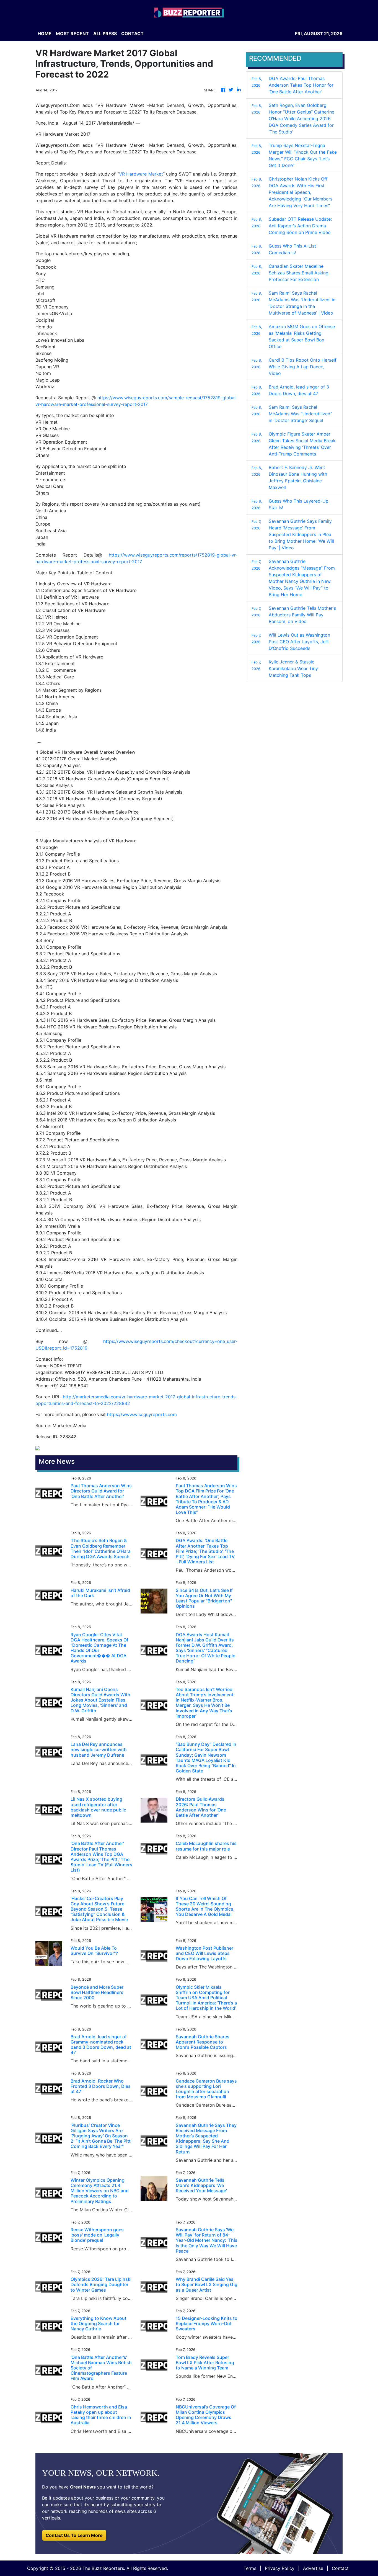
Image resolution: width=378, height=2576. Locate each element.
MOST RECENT (72, 34)
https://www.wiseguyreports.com (142, 1414)
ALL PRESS (105, 34)
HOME (45, 34)
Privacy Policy (280, 2568)
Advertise (313, 2568)
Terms (250, 2568)
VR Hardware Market (141, 174)
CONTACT (132, 34)
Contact (340, 2568)
